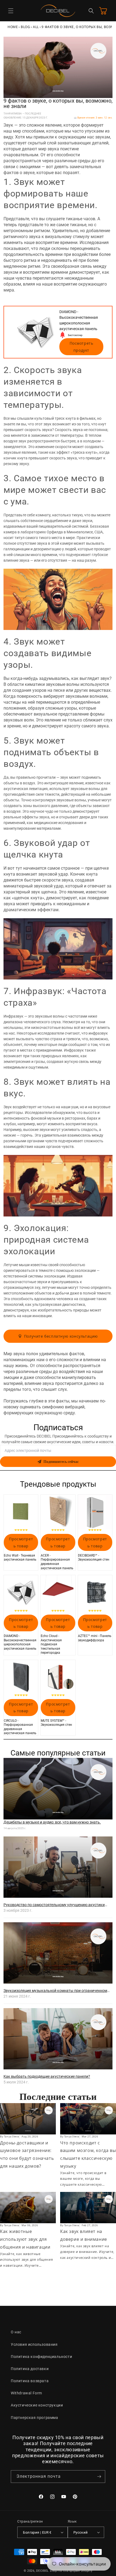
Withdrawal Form (26, 2393)
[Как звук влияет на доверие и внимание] (88, 2208)
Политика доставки (30, 2369)
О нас (16, 2332)
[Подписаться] (99, 2477)
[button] (11, 11)
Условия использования (34, 2344)
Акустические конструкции (37, 2405)
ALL (36, 27)
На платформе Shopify (75, 2571)
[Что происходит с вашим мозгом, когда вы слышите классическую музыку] (88, 2119)
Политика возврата (30, 2381)
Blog (25, 27)
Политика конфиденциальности (41, 2357)
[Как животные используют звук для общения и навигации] (28, 2208)
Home (13, 27)
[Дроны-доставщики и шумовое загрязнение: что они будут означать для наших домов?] (28, 2119)
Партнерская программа (35, 2418)
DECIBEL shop (47, 2571)
